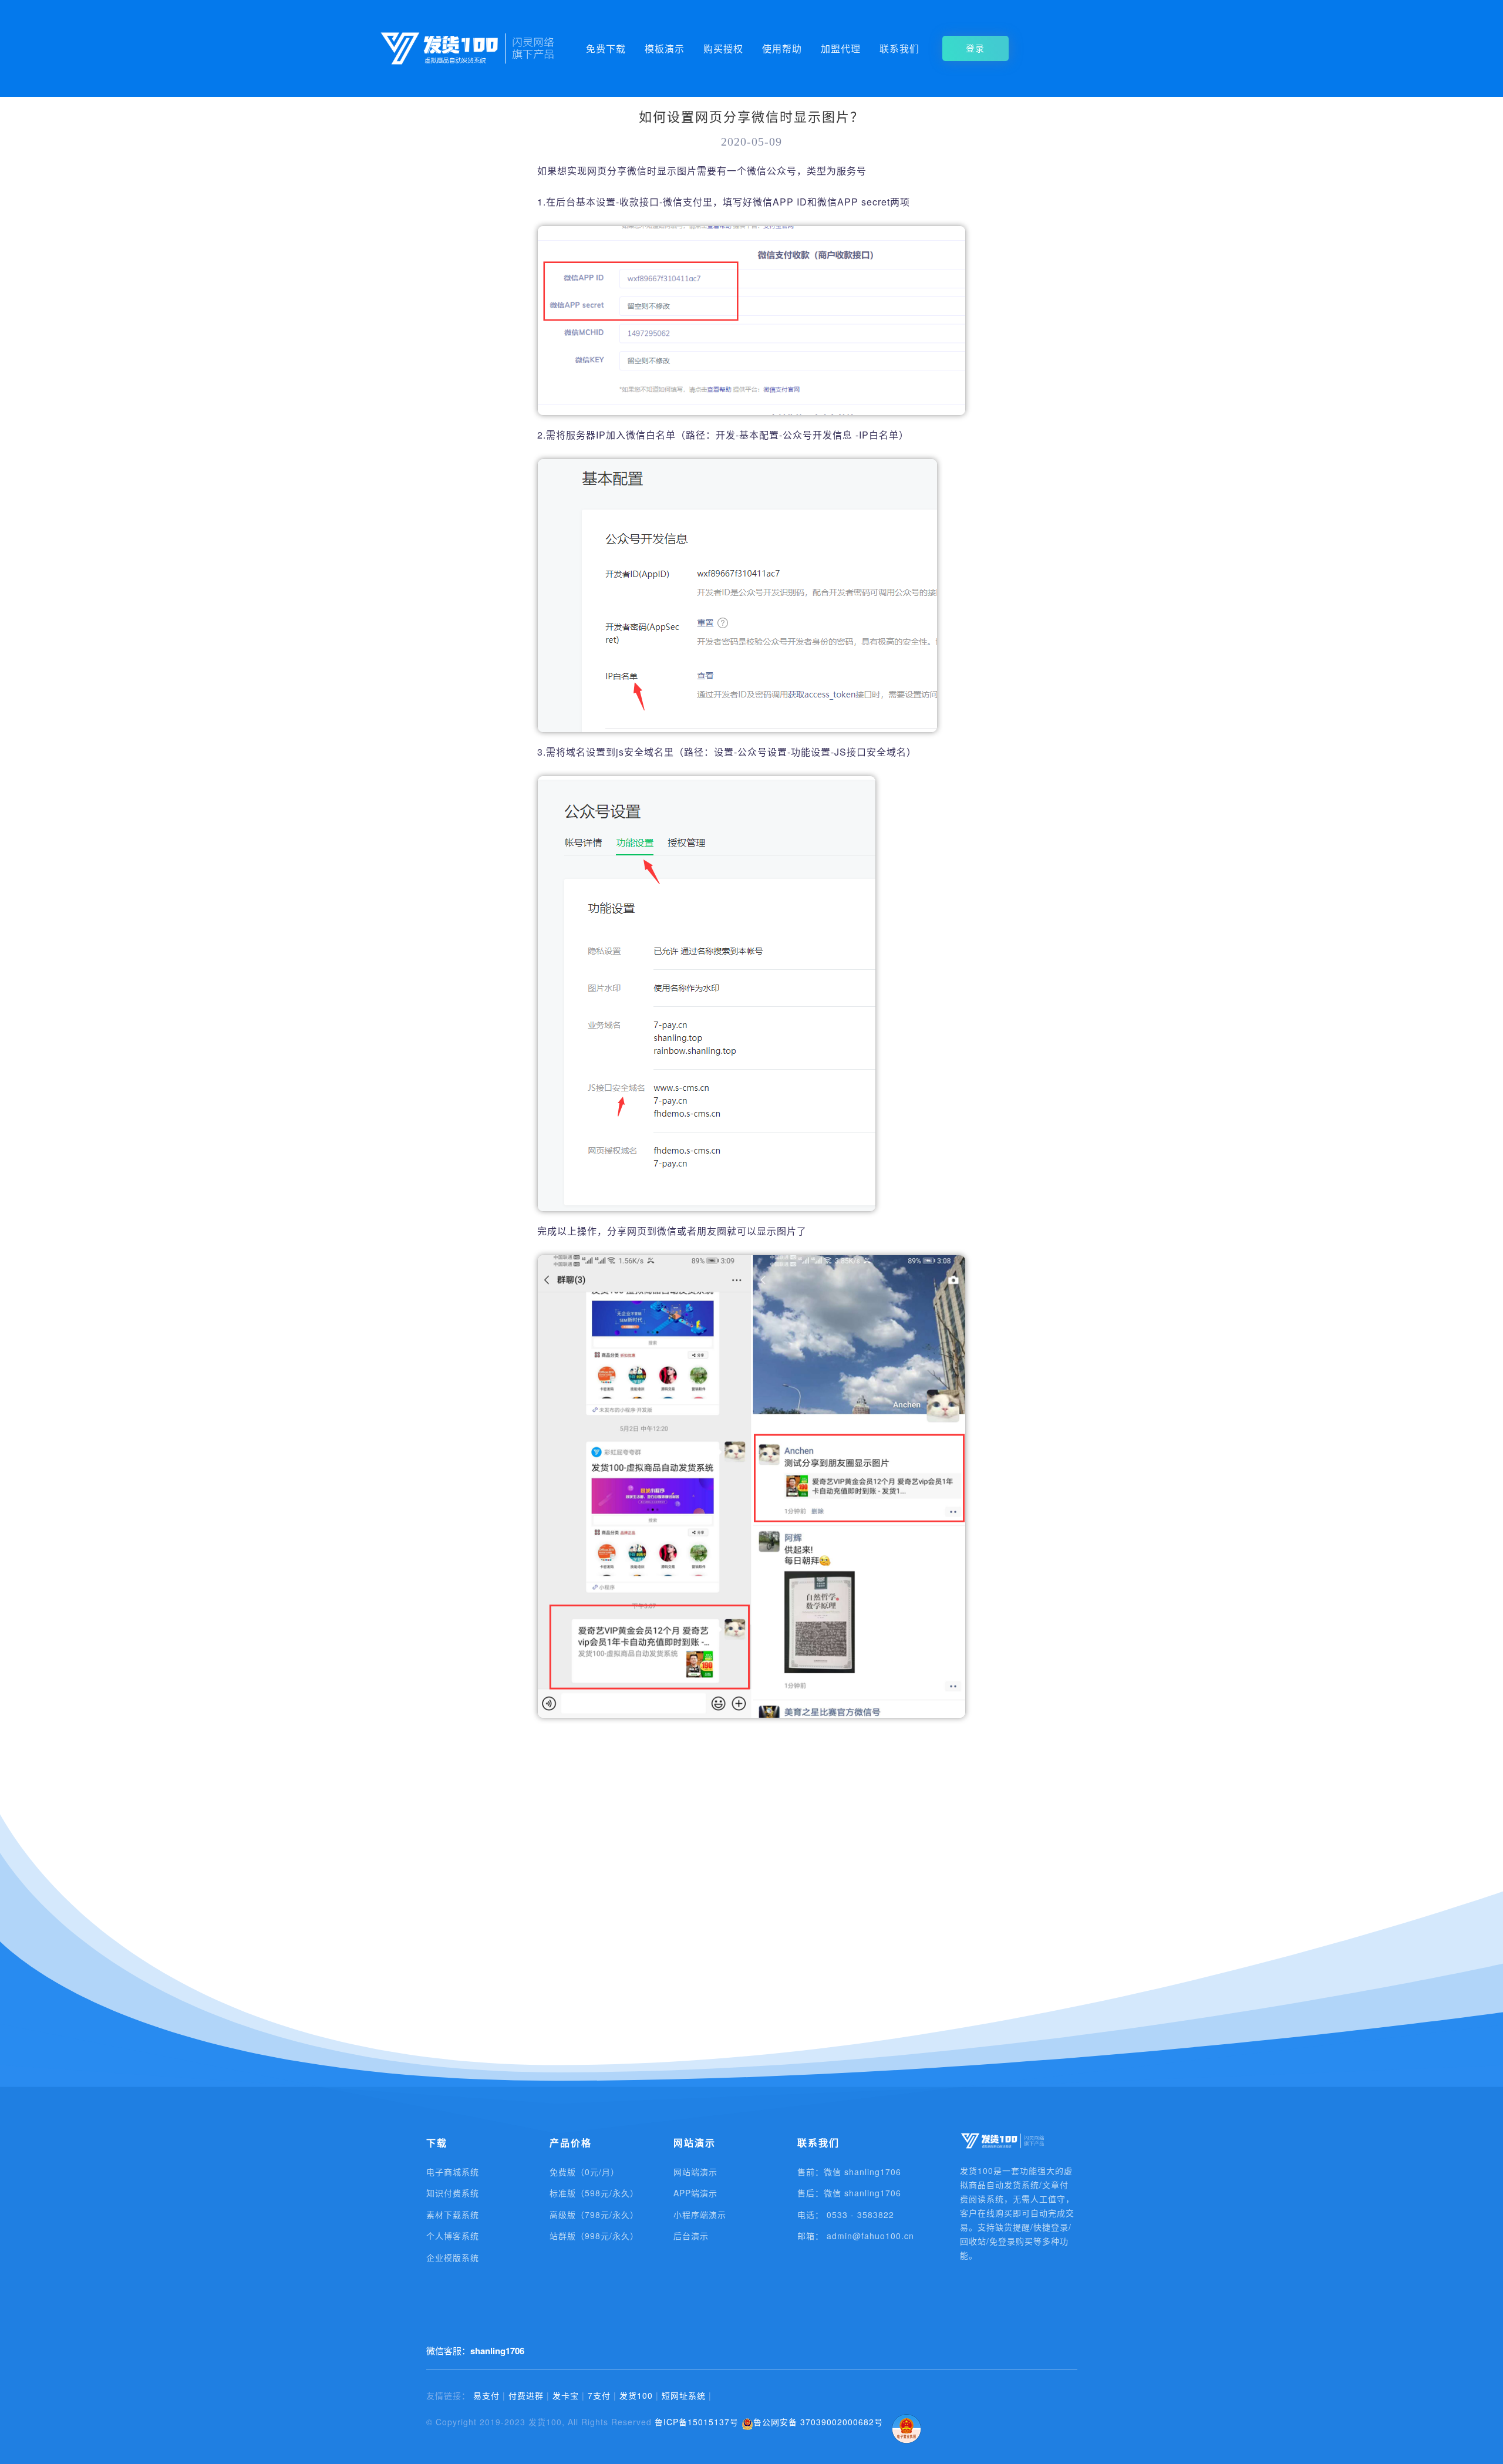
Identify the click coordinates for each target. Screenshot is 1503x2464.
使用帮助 (782, 48)
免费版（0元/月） (584, 2172)
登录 (975, 48)
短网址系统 (684, 2395)
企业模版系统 (453, 2257)
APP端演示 (695, 2193)
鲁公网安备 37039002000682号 (818, 2422)
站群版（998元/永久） (594, 2236)
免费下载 (606, 48)
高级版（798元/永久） (594, 2214)
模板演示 (665, 48)
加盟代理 (841, 48)
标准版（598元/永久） (594, 2193)
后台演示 (691, 2236)
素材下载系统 (453, 2214)
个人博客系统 (453, 2236)
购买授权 (723, 48)
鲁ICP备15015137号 (697, 2422)
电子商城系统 (453, 2172)
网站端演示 (695, 2172)
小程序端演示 (700, 2214)
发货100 (636, 2395)
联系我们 (899, 48)
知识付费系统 (453, 2193)
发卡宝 (566, 2395)
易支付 (486, 2395)
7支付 (599, 2395)
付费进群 (526, 2395)
